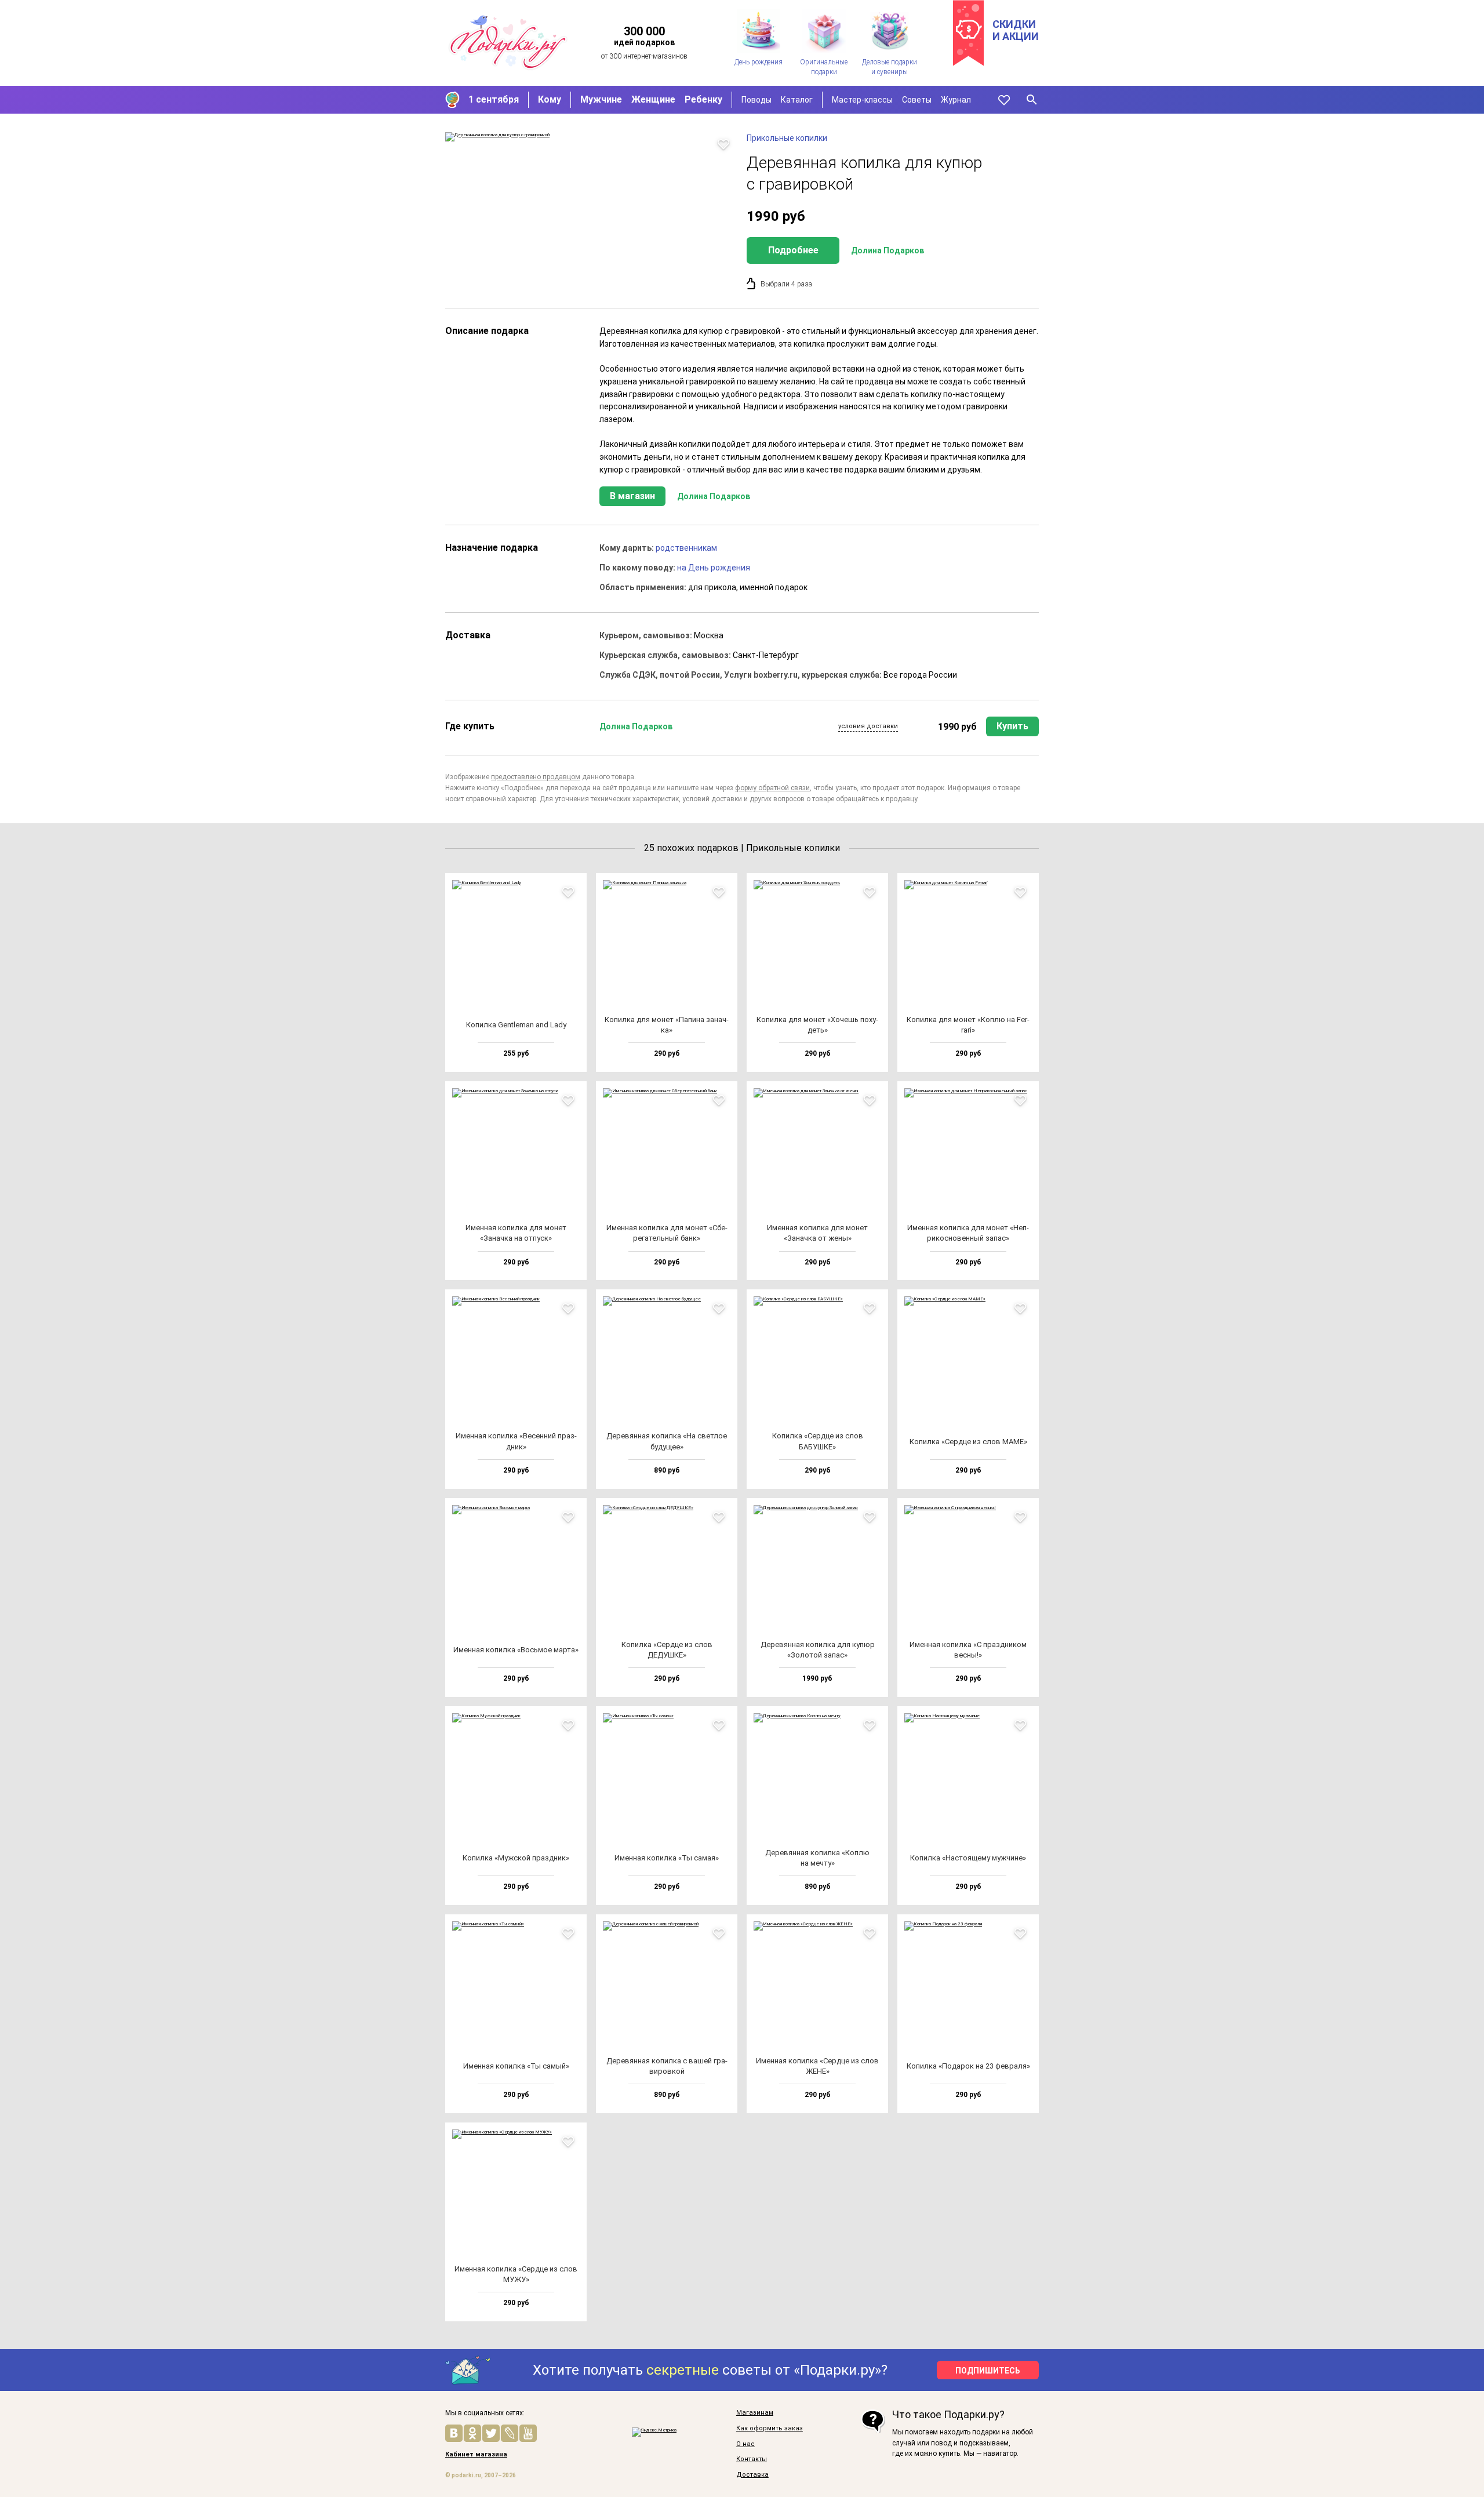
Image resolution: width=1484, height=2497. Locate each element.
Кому (550, 99)
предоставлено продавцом (536, 777)
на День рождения (714, 568)
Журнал (956, 100)
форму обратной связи (772, 788)
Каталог (797, 100)
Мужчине (601, 99)
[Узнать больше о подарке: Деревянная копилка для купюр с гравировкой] (590, 137)
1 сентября (494, 99)
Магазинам (755, 2413)
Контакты (752, 2459)
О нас (745, 2444)
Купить (1012, 726)
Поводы (756, 100)
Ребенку (703, 99)
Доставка (752, 2475)
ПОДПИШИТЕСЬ (988, 2371)
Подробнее (793, 250)
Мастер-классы (862, 100)
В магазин (632, 496)
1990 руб (957, 727)
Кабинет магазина (476, 2455)
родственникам (686, 548)
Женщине (653, 99)
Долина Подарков (888, 250)
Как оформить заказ (770, 2429)
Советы (917, 100)
